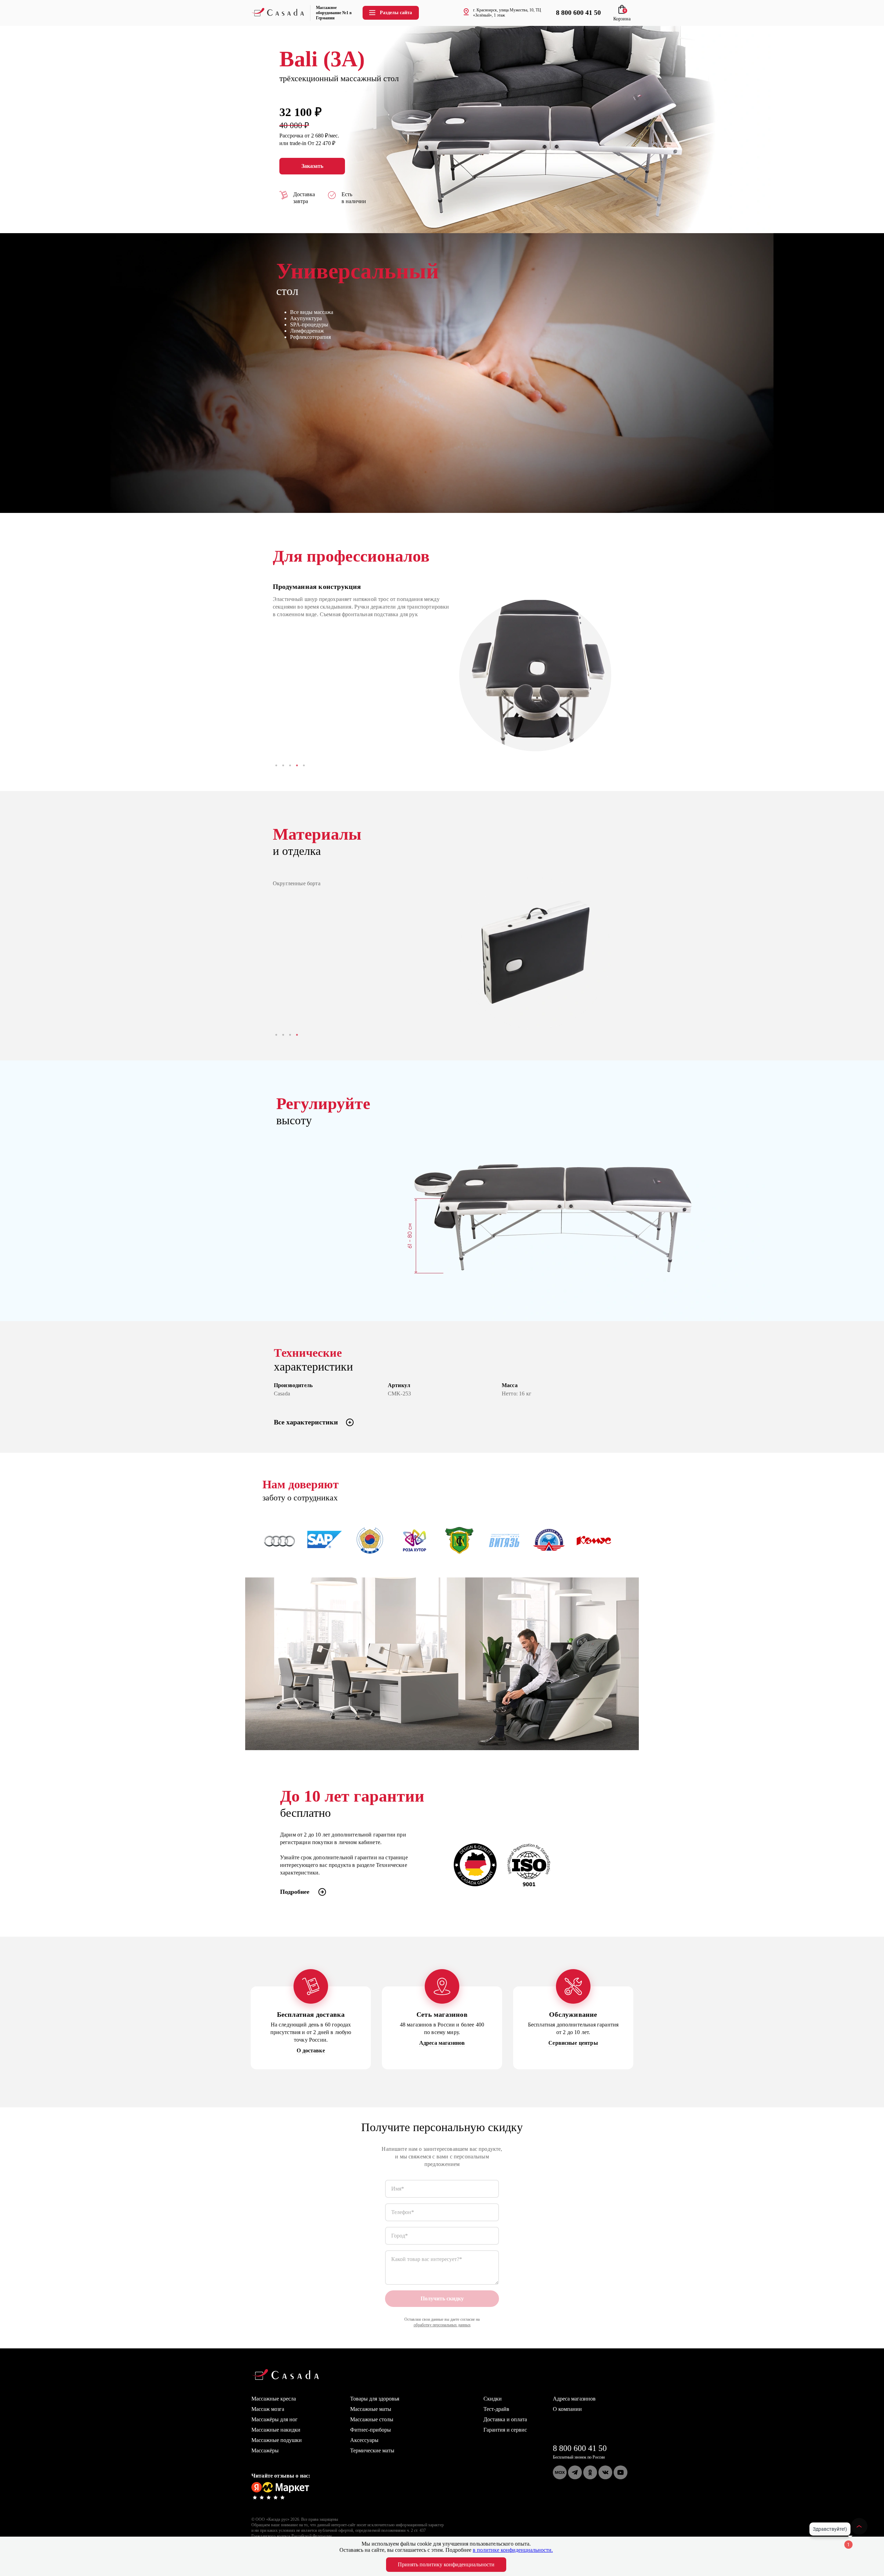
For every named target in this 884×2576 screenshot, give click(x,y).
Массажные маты (371, 2409)
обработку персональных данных (442, 2325)
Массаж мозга (268, 2409)
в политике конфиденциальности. (513, 2550)
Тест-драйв (496, 2409)
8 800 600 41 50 (580, 2448)
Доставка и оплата (505, 2419)
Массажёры (265, 2450)
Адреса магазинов (574, 2399)
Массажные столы (372, 2419)
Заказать (312, 166)
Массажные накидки (276, 2430)
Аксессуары (364, 2440)
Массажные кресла (274, 2399)
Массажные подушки (277, 2440)
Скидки (493, 2399)
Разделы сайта (396, 13)
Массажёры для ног (275, 2419)
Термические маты (372, 2450)
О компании (567, 2409)
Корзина (622, 16)
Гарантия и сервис (505, 2430)
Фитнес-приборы (371, 2430)
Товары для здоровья (375, 2399)
